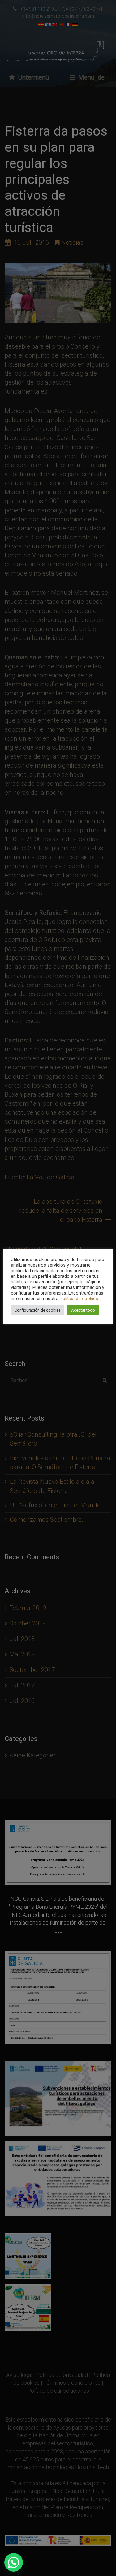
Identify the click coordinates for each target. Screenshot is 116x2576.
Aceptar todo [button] (83, 1310)
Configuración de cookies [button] (38, 1310)
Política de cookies (79, 1299)
